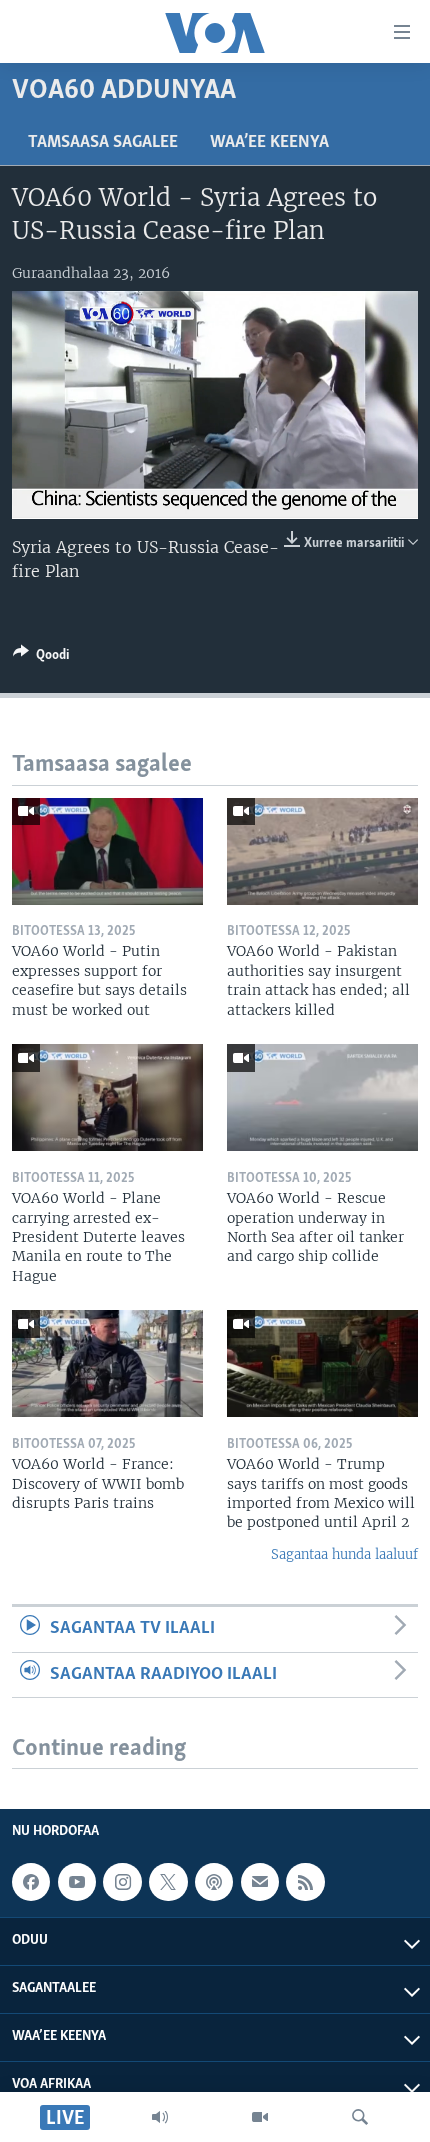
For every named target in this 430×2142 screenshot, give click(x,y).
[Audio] (160, 2117)
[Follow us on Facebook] (31, 1882)
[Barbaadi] (360, 2117)
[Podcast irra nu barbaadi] (214, 1882)
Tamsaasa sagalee (103, 143)
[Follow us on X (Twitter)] (168, 1882)
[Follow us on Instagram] (122, 1882)
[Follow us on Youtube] (77, 1882)
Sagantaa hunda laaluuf (344, 1554)
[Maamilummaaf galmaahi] (260, 1882)
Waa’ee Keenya (269, 143)
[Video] (260, 2117)
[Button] (41, 658)
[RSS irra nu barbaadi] (305, 1882)
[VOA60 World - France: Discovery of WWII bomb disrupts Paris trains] (107, 1363)
